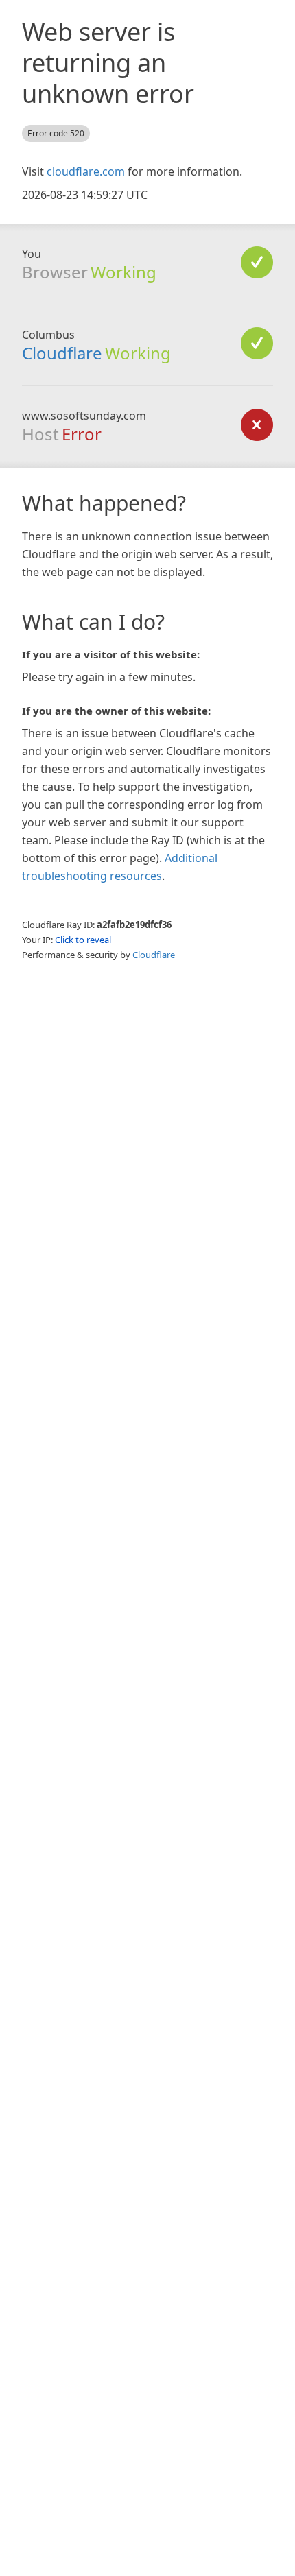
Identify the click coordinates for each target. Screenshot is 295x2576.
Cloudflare (62, 353)
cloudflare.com (86, 171)
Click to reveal (83, 940)
